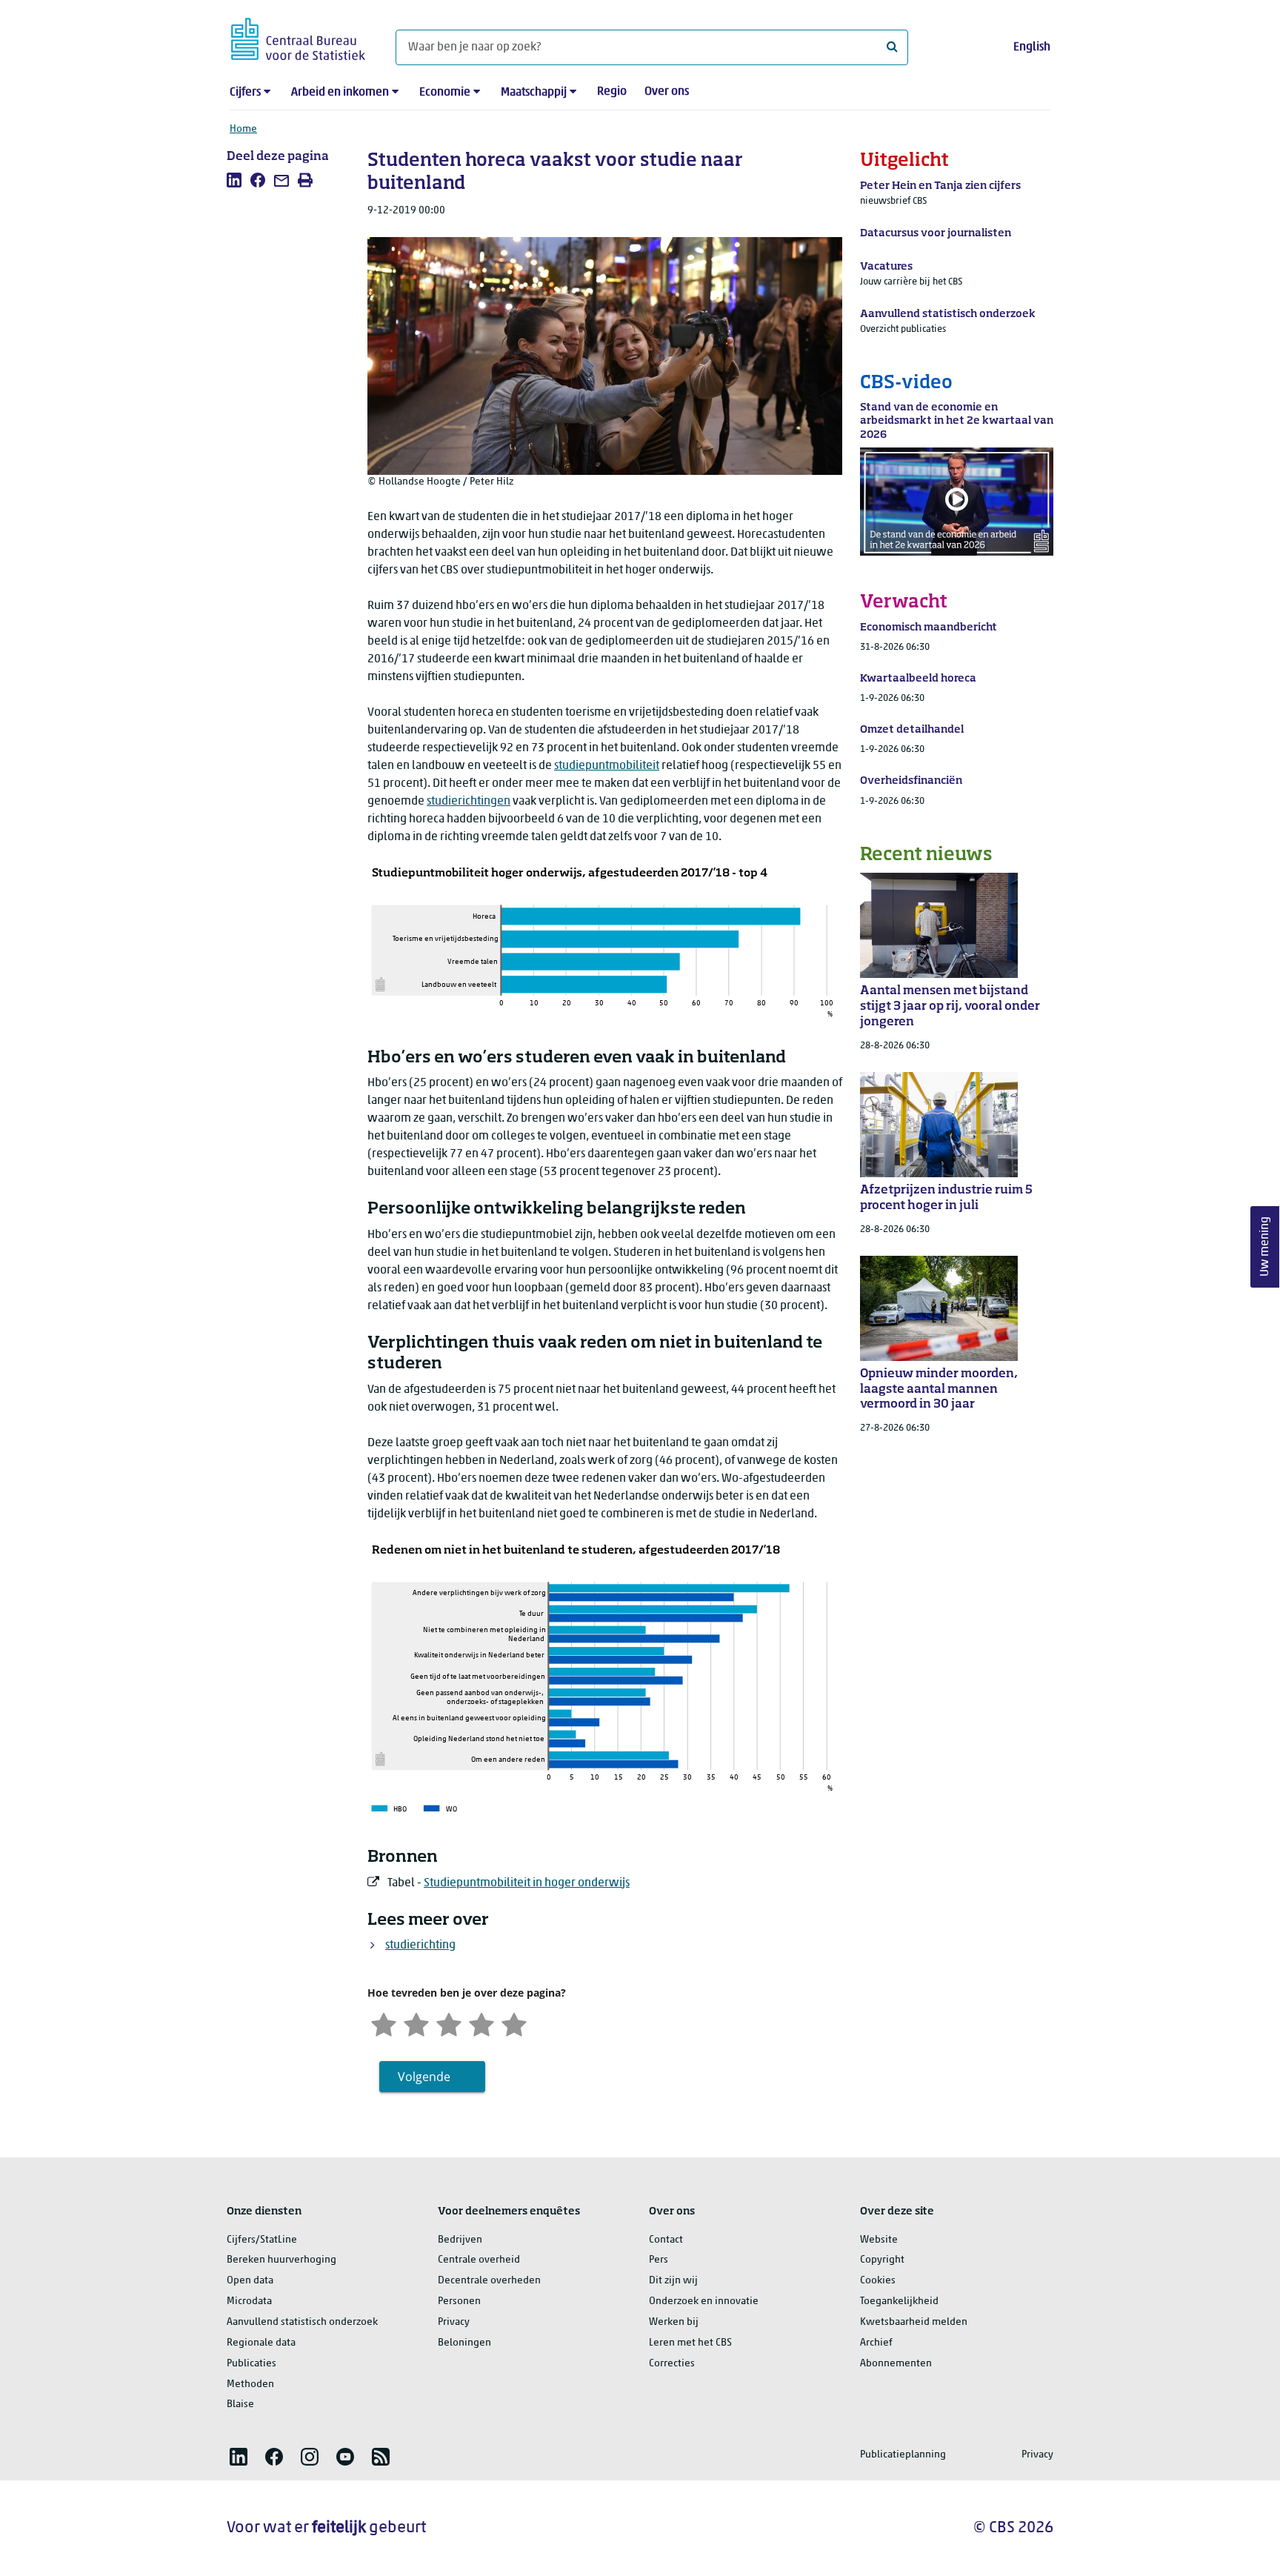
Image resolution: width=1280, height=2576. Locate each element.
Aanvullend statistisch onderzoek (302, 2322)
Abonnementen (896, 2364)
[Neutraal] (449, 2023)
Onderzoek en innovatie (704, 2302)
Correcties (672, 2364)
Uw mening (1265, 1247)
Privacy (454, 2322)
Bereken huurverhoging (281, 2260)
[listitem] (234, 180)
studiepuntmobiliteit (607, 766)
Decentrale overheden (489, 2281)
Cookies (878, 2281)
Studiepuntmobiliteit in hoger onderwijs (527, 1883)
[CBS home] (298, 37)
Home (243, 129)
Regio (612, 92)
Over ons (667, 92)
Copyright (882, 2260)
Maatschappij (534, 93)
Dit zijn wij (673, 2281)
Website (879, 2240)
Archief (876, 2343)
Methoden (250, 2384)
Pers (659, 2260)
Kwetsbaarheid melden (914, 2322)
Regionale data (261, 2343)
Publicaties (251, 2364)
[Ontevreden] (416, 2023)
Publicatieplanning (903, 2455)
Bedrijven (460, 2240)
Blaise (240, 2404)
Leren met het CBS (690, 2343)
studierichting (420, 1946)
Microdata (249, 2302)
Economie (445, 93)
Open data (250, 2281)
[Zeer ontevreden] (384, 2023)
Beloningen (464, 2343)
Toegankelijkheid (899, 2302)
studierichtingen (469, 802)
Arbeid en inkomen (340, 93)
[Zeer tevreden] (514, 2023)
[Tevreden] (481, 2023)
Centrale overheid (479, 2260)
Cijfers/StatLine (262, 2240)
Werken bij (674, 2322)
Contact (666, 2240)
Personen (459, 2302)
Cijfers (245, 93)
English (1032, 47)
